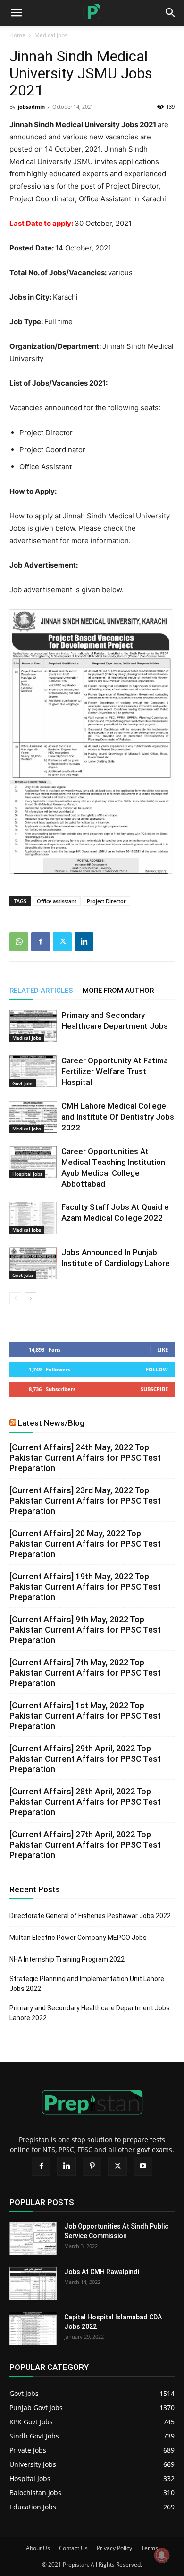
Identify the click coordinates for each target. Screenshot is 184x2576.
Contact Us (73, 2548)
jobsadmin (31, 107)
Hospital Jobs (27, 1174)
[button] (171, 13)
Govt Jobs (23, 1083)
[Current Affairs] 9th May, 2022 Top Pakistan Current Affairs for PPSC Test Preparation (85, 1630)
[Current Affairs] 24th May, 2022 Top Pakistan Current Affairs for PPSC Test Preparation (85, 1458)
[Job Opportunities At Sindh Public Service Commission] (33, 2238)
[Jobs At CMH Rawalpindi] (33, 2283)
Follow (157, 1369)
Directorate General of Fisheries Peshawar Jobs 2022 (90, 1916)
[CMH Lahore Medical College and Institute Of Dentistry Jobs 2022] (33, 1117)
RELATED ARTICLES (41, 991)
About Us (38, 2548)
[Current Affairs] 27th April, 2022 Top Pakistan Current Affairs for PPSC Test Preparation (85, 1845)
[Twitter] (62, 942)
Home (17, 35)
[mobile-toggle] (16, 13)
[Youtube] (143, 2166)
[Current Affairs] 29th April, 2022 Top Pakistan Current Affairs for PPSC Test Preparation (85, 1759)
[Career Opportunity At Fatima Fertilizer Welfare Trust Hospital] (33, 1072)
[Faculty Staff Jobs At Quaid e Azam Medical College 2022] (33, 1218)
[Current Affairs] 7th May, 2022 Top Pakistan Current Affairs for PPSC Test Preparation (85, 1673)
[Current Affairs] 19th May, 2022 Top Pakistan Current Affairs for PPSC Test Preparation (85, 1587)
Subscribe (154, 1389)
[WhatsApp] (19, 942)
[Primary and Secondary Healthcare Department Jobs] (33, 1026)
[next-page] (30, 1298)
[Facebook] (41, 942)
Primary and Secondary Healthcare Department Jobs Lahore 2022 (90, 2013)
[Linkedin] (84, 942)
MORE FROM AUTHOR (118, 991)
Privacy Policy (114, 2548)
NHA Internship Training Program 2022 (67, 1959)
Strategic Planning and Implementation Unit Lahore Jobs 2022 (87, 1984)
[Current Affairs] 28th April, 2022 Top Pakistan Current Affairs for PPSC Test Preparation (85, 1802)
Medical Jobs (51, 35)
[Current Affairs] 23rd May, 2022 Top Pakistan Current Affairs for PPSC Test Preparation (85, 1501)
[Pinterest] (92, 2166)
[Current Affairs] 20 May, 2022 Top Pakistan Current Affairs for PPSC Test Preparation (85, 1544)
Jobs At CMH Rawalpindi (102, 2272)
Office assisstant (57, 901)
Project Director (106, 901)
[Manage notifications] (162, 2555)
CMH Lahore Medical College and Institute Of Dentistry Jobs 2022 (118, 1117)
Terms (150, 2548)
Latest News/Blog (51, 1423)
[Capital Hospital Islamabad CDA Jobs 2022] (33, 2329)
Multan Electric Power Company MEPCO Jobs (78, 1938)
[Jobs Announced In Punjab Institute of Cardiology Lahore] (33, 1263)
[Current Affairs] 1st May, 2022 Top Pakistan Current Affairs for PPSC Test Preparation (85, 1716)
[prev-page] (15, 1298)
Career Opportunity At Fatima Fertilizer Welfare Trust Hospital (115, 1071)
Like (163, 1349)
